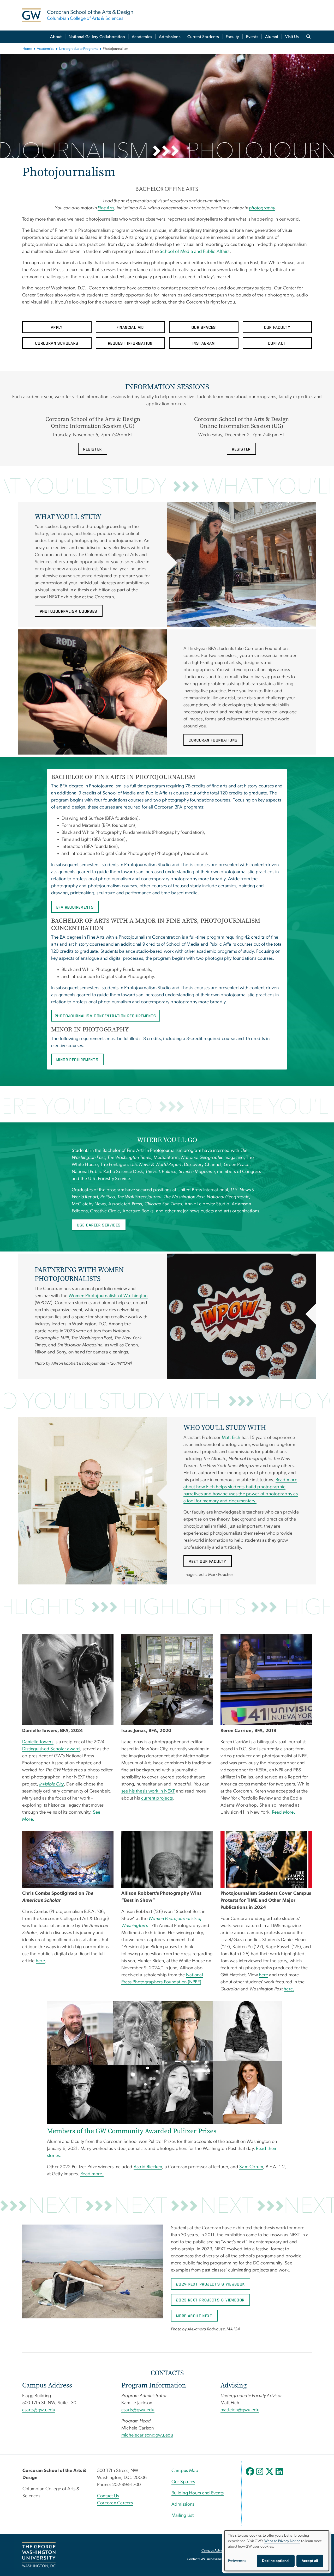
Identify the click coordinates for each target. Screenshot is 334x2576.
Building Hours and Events (198, 2493)
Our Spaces (183, 2482)
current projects (157, 1798)
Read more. (92, 2174)
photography (262, 208)
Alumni (272, 37)
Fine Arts (106, 208)
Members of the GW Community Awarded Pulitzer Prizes (132, 2131)
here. (289, 1989)
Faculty (232, 37)
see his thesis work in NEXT (148, 1791)
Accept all (310, 2561)
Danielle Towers (38, 1742)
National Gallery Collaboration (97, 37)
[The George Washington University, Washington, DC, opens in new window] (39, 2555)
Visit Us (292, 37)
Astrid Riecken (148, 2167)
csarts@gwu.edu (39, 2410)
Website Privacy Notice (282, 2541)
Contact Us (108, 2496)
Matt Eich (231, 1438)
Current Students (203, 37)
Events (252, 37)
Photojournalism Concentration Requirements (106, 1016)
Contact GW (196, 2559)
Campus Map (185, 2471)
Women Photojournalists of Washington (108, 1296)
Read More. (284, 1812)
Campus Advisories (216, 2551)
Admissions (170, 37)
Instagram (204, 344)
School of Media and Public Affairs (195, 252)
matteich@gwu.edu (240, 2410)
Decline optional (276, 2561)
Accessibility (216, 2559)
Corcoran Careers (115, 2503)
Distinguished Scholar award (51, 1749)
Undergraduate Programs (79, 49)
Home (27, 49)
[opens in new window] (250, 2475)
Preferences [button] (237, 2561)
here (40, 1961)
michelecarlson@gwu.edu (147, 2435)
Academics (142, 37)
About (56, 37)
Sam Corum (251, 2167)
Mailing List (183, 2516)
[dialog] (277, 2551)
